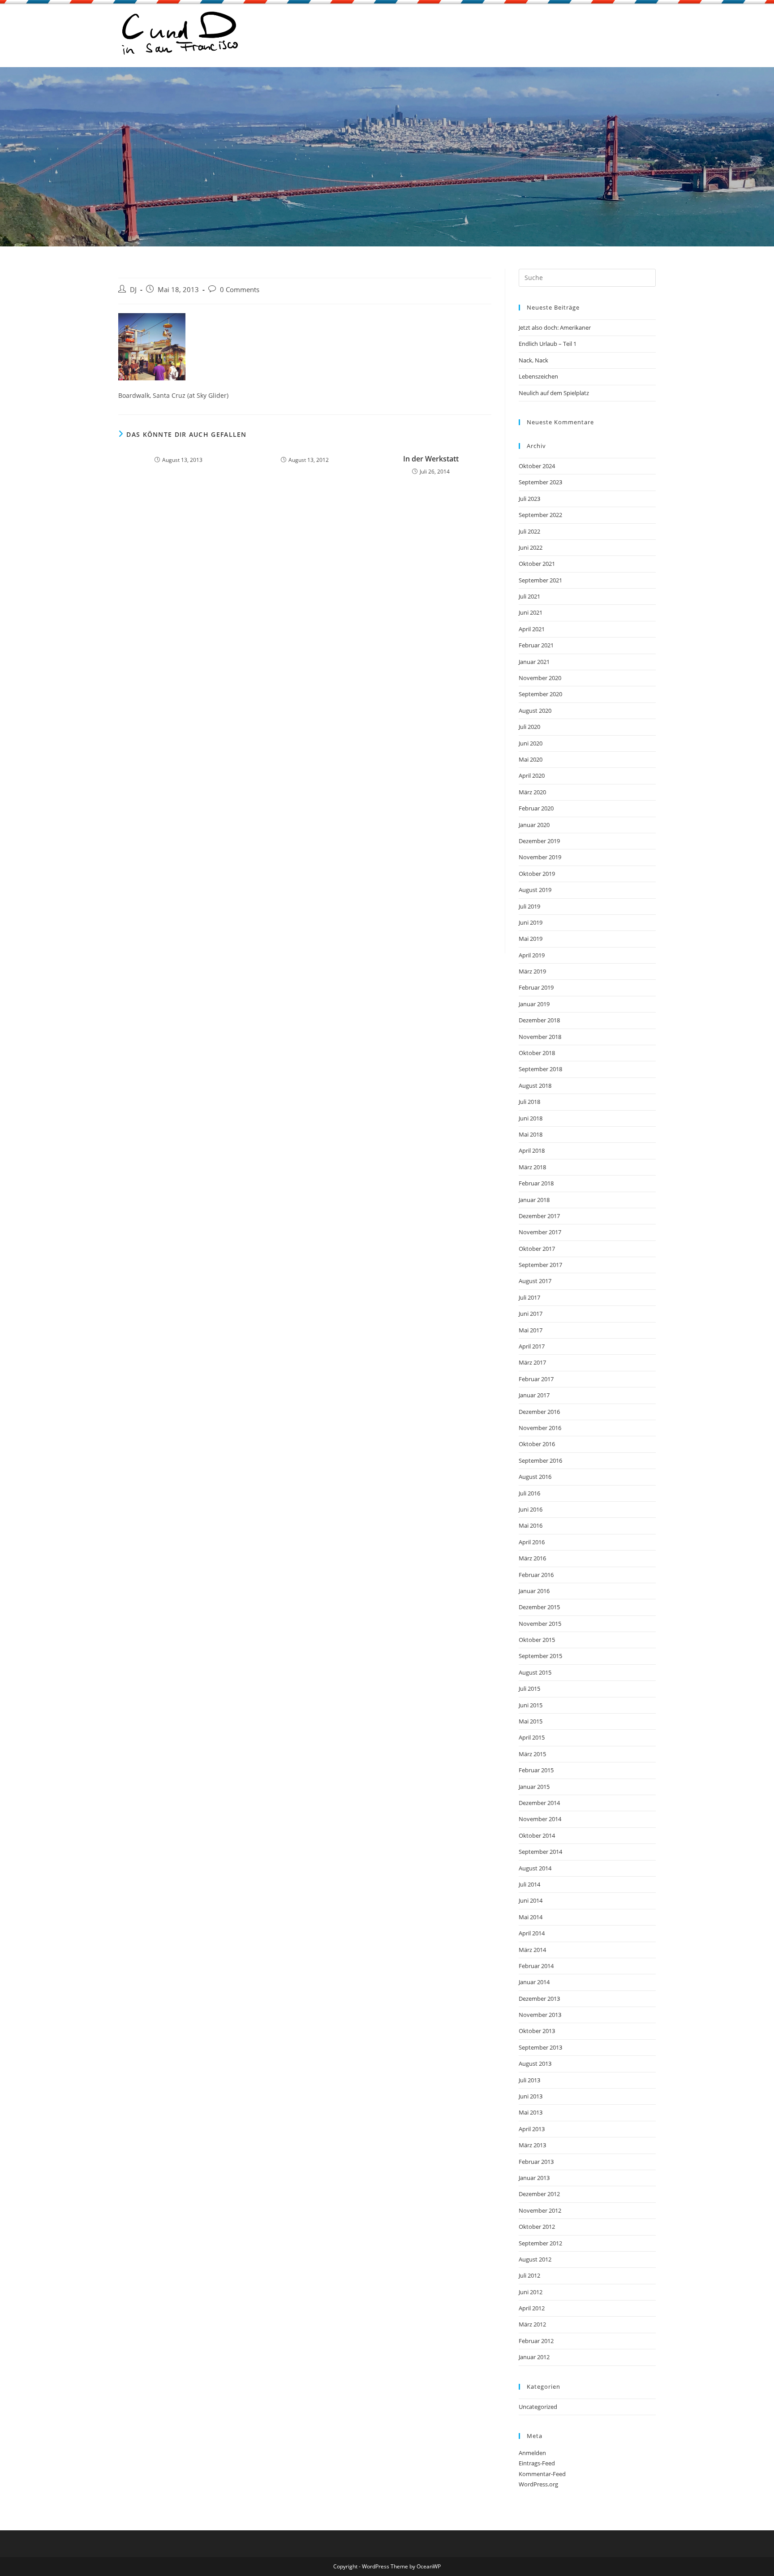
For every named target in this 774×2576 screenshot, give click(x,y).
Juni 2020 (531, 743)
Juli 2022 (529, 531)
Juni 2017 (531, 1314)
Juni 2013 (531, 2096)
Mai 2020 (531, 759)
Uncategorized (538, 2407)
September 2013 (540, 2047)
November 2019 (540, 857)
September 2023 (540, 482)
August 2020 (535, 711)
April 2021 (532, 629)
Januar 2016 (534, 1591)
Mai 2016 (531, 1525)
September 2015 (540, 1656)
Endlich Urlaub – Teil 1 (548, 344)
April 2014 (532, 1933)
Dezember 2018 (539, 1020)
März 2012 (532, 2324)
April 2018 (532, 1150)
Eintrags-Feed (537, 2463)
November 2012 (540, 2210)
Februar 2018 (536, 1183)
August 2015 (535, 1672)
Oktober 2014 (537, 1835)
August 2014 (535, 1868)
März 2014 (532, 1950)
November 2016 (540, 1428)
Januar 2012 (534, 2357)
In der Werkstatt (431, 459)
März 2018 (532, 1167)
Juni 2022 (531, 547)
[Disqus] (305, 605)
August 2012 (535, 2259)
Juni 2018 (531, 1118)
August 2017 (535, 1281)
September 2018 (540, 1069)
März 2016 (532, 1558)
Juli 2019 (529, 906)
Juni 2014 (531, 1900)
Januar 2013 (534, 2178)
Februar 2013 (536, 2162)
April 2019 (532, 955)
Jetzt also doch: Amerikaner (555, 327)
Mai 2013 (531, 2112)
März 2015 (532, 1754)
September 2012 (540, 2243)
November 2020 (540, 678)
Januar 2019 (534, 1004)
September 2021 (540, 580)
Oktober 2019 (537, 874)
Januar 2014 (534, 1982)
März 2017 (532, 1362)
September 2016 (540, 1460)
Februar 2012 (536, 2341)
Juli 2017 (529, 1297)
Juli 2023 (529, 499)
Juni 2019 (531, 922)
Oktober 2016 (537, 1444)
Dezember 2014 (539, 1803)
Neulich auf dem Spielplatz (554, 393)
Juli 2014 (529, 1884)
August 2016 (535, 1477)
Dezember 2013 (539, 1999)
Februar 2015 (536, 1770)
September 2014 (540, 1852)
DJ (133, 290)
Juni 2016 (531, 1509)
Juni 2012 (531, 2292)
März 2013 (532, 2145)
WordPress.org (538, 2484)
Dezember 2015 (539, 1607)
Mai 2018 (531, 1134)
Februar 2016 (536, 1575)
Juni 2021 (531, 612)
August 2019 (535, 890)
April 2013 (532, 2129)
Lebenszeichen (538, 376)
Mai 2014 (531, 1917)
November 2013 (540, 2015)
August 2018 (535, 1086)
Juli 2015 (529, 1689)
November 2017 (540, 1232)
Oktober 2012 (537, 2227)
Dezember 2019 (539, 841)
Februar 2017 (536, 1379)
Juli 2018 (529, 1102)
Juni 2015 (531, 1705)
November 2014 (540, 1819)
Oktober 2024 (537, 466)
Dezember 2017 (539, 1216)
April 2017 (532, 1346)
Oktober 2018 (537, 1053)
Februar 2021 (536, 645)
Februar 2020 (536, 808)
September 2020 (540, 694)
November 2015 (540, 1624)
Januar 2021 (534, 662)
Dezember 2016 (539, 1412)
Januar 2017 (534, 1395)
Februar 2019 (536, 987)
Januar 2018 (534, 1200)
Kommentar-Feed (542, 2474)
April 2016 (532, 1542)
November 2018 (540, 1037)
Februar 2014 (536, 1966)
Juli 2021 (529, 596)
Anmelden (532, 2453)
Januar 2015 (534, 1787)
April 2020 (532, 775)
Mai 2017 (531, 1330)
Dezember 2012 (539, 2194)
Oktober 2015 (537, 1640)
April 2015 (532, 1737)
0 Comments (240, 290)
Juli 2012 (529, 2275)
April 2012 (532, 2308)
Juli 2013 (529, 2080)
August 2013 (535, 2063)
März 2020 (532, 792)
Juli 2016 (529, 1493)
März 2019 (532, 971)
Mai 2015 (531, 1721)
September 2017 (540, 1265)
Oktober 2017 (537, 1249)
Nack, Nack (533, 360)
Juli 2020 (529, 727)
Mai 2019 (531, 939)
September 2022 (540, 515)
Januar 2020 (534, 825)
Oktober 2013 (537, 2031)
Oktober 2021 (537, 564)
